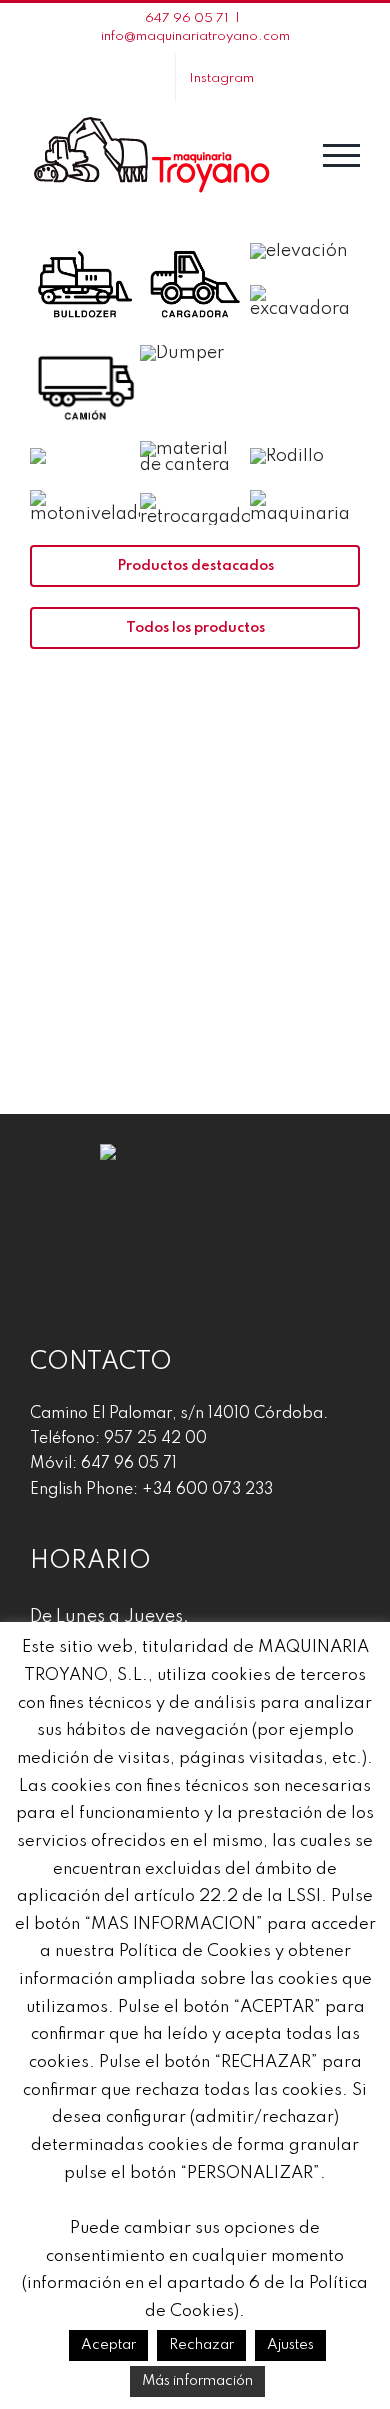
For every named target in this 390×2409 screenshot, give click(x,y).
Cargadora (107, 944)
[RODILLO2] (287, 456)
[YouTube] (195, 1231)
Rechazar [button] (201, 2345)
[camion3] (85, 347)
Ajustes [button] (290, 2345)
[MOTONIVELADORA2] (85, 498)
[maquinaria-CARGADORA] (195, 244)
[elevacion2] (299, 251)
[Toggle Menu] (342, 155)
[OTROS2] (305, 498)
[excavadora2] (305, 293)
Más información (197, 2381)
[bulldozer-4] (85, 244)
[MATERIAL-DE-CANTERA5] (195, 449)
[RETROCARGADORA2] (195, 501)
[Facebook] (125, 1231)
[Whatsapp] (265, 1231)
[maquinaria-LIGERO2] (38, 456)
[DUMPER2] (182, 353)
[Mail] (230, 1231)
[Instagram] (160, 1231)
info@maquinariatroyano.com (195, 36)
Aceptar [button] (108, 2345)
